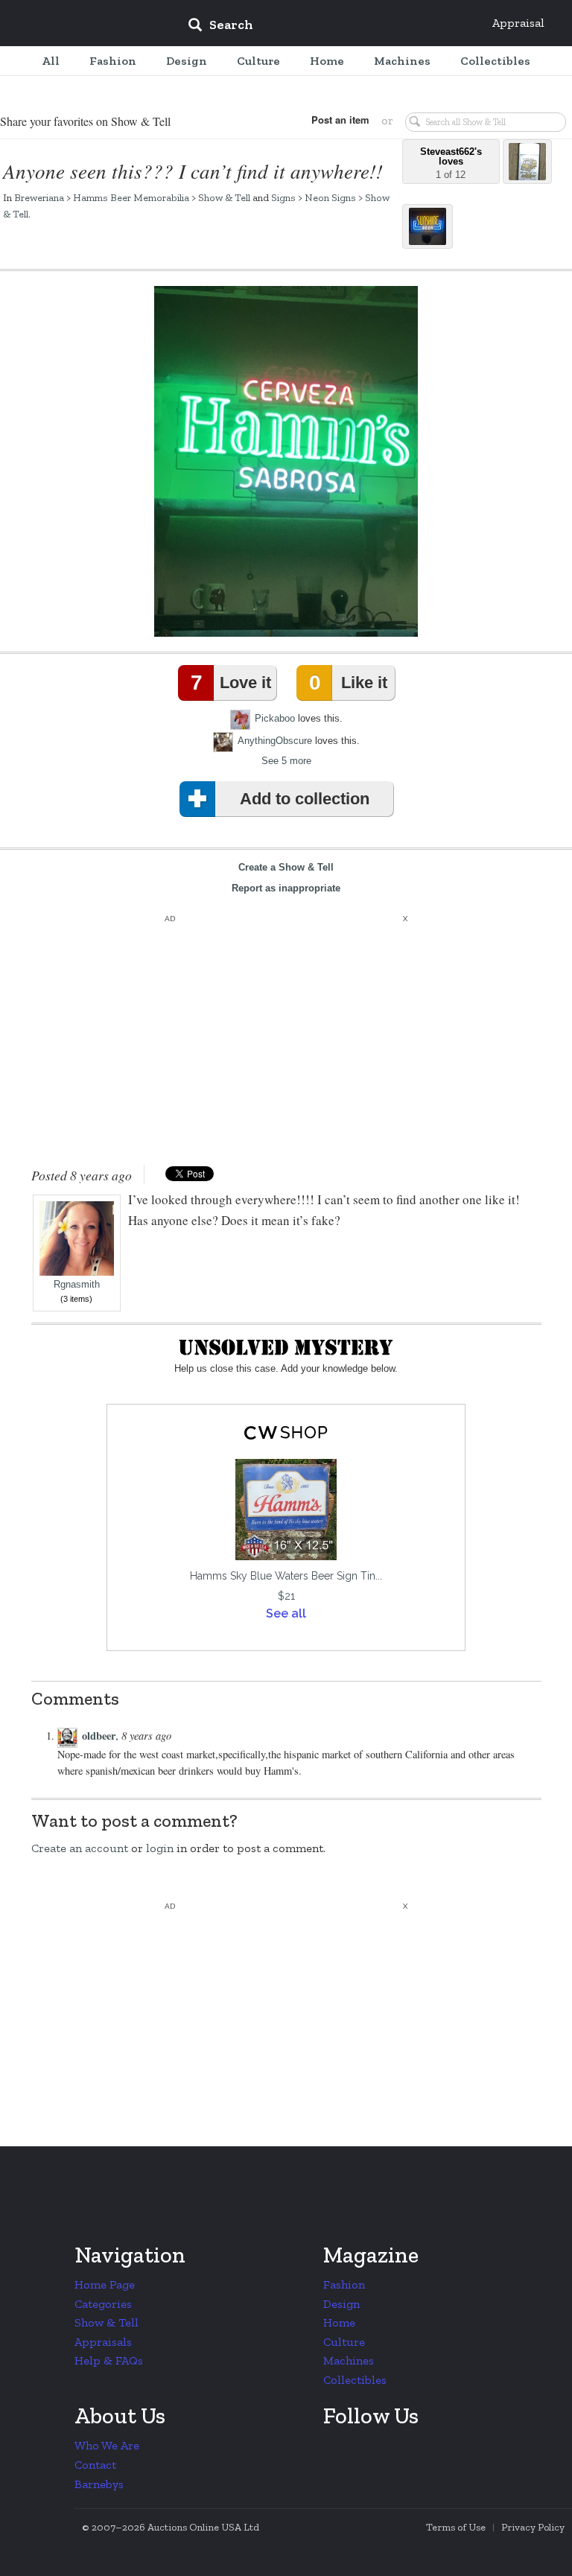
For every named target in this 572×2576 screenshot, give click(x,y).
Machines (349, 2360)
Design (341, 2304)
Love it (231, 683)
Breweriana (39, 197)
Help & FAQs (109, 2360)
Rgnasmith (77, 1285)
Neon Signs (330, 197)
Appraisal (518, 23)
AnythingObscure (275, 741)
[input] (328, 27)
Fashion (344, 2284)
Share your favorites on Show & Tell (85, 121)
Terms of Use (456, 2527)
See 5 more (286, 761)
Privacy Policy (533, 2527)
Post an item (340, 120)
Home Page (105, 2284)
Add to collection (305, 799)
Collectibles (355, 2380)
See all (286, 1613)
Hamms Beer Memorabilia (131, 197)
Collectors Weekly (86, 24)
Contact (95, 2465)
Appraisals (103, 2342)
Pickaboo (275, 718)
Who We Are (107, 2445)
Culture (344, 2342)
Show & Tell (224, 197)
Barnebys (99, 2484)
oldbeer (99, 1736)
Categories (103, 2304)
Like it (348, 683)
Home (339, 2322)
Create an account (80, 1848)
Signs (283, 197)
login (160, 1848)
